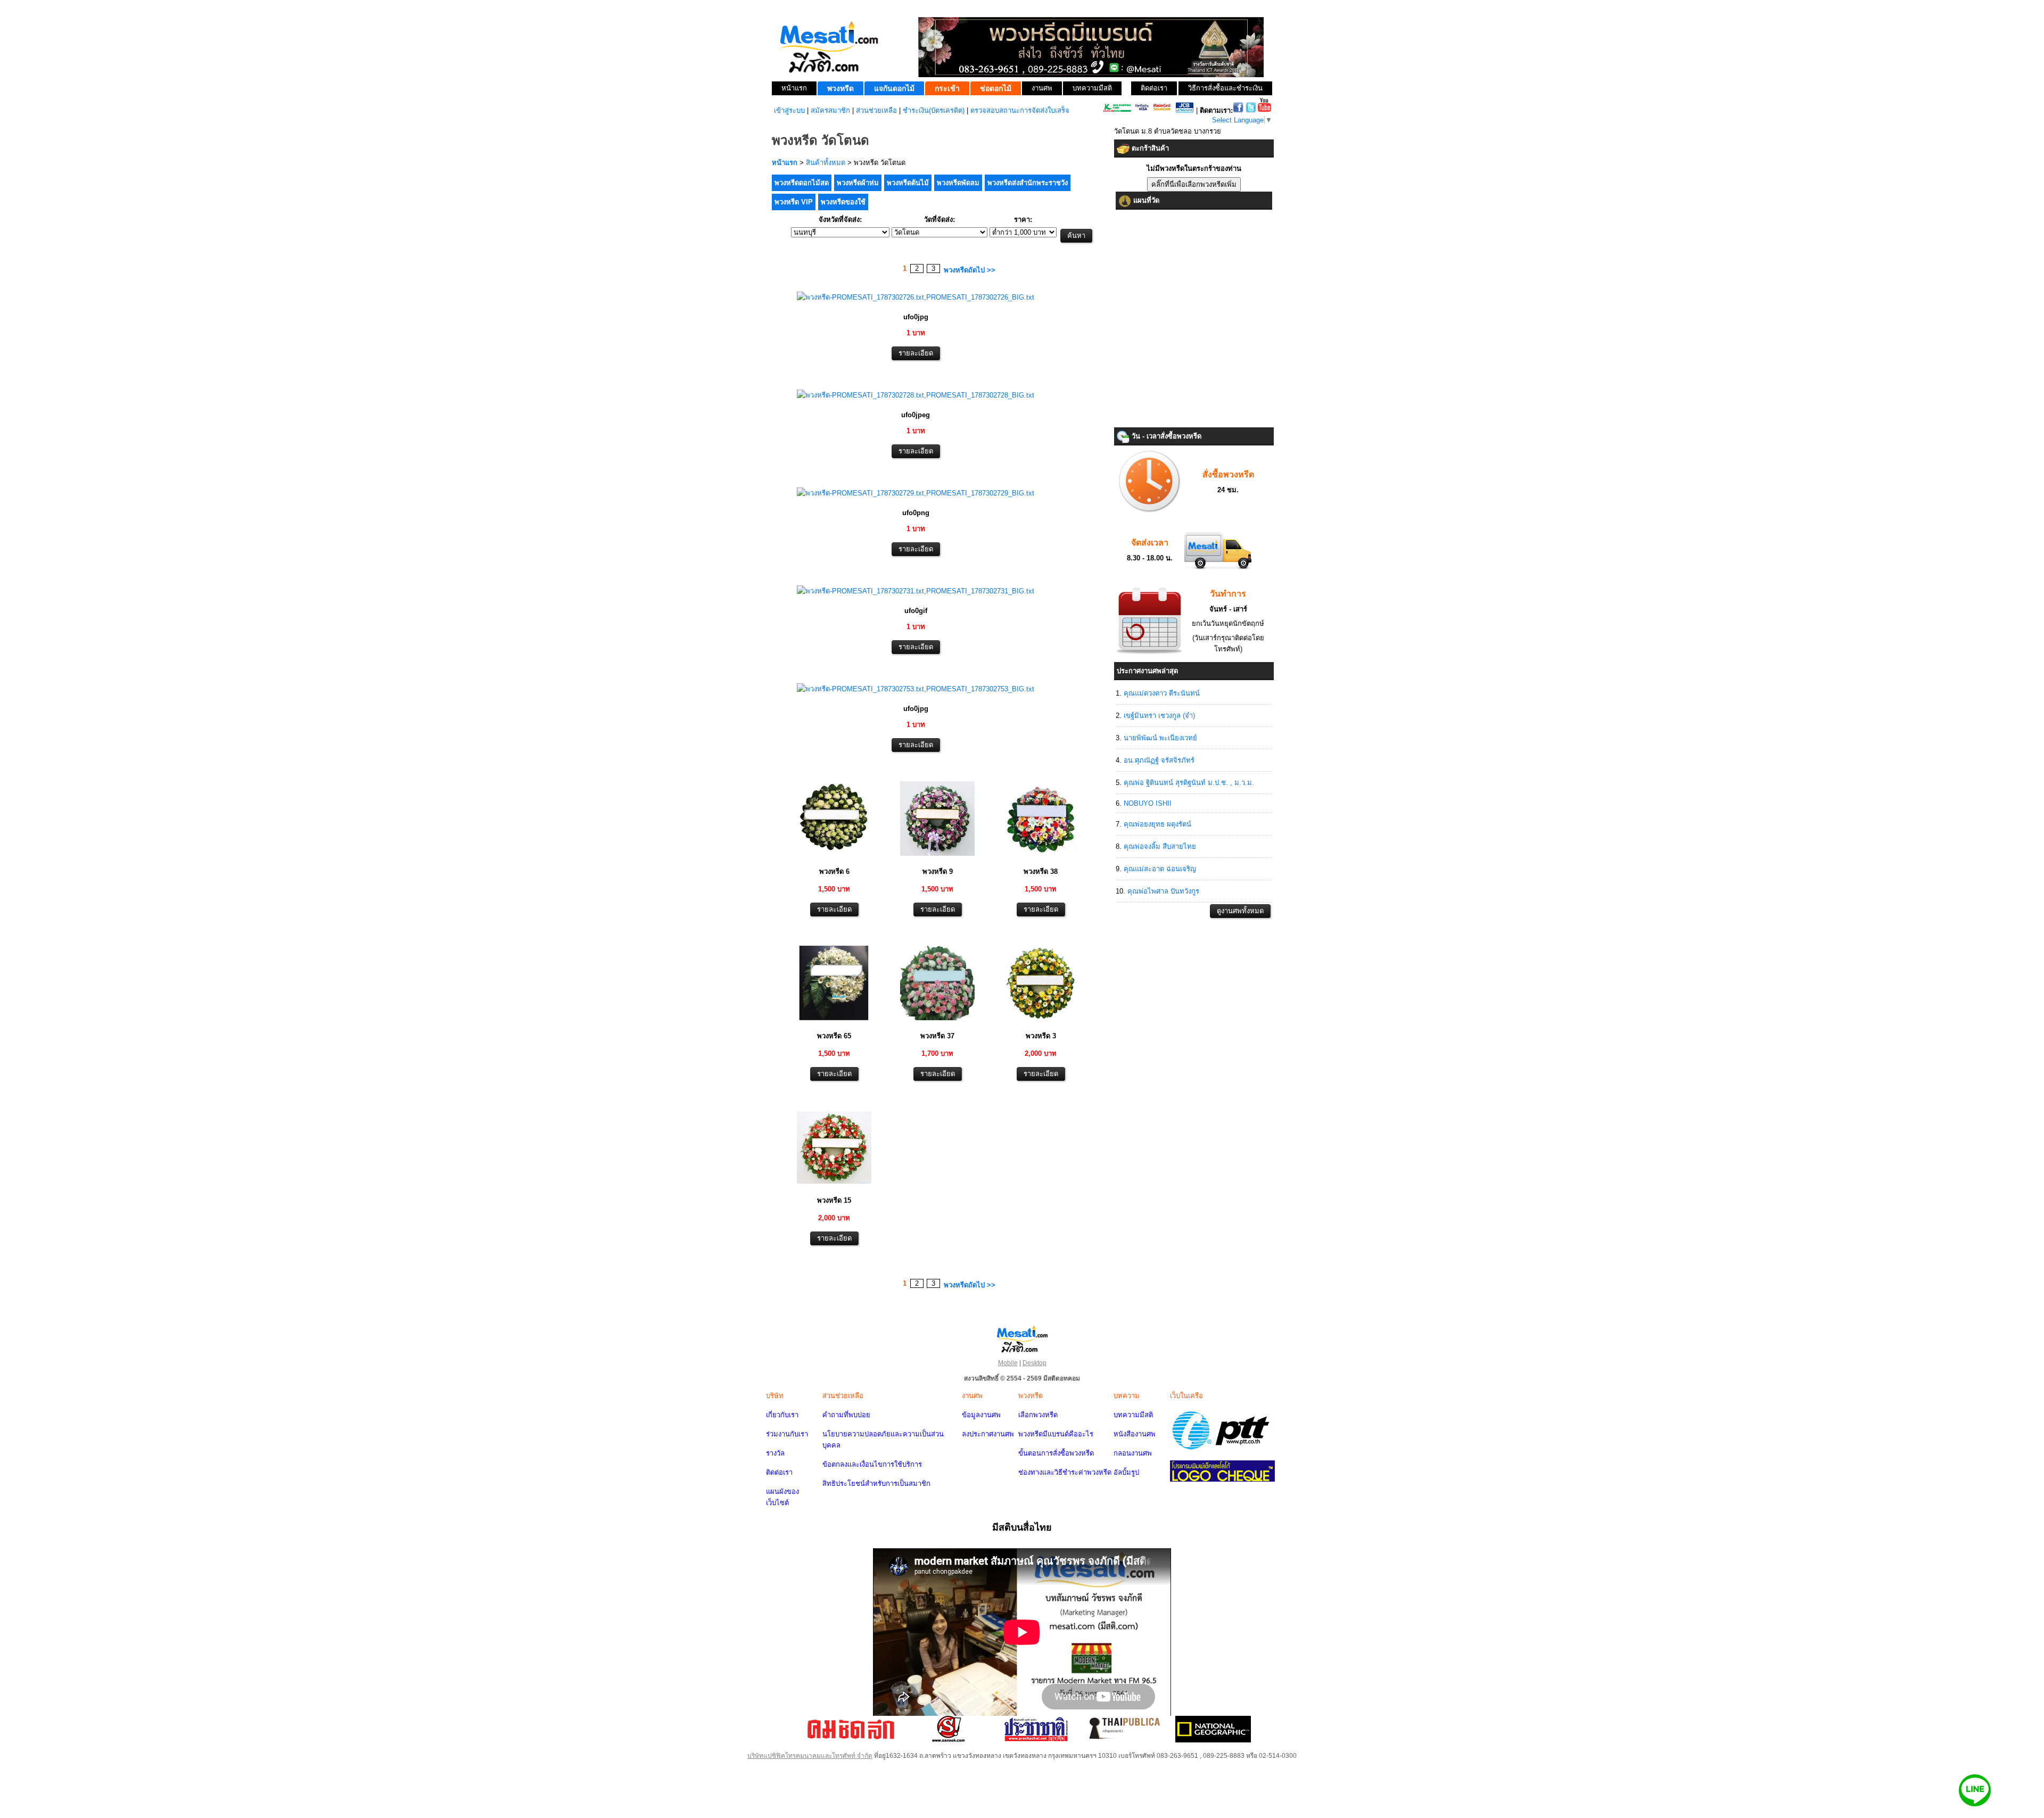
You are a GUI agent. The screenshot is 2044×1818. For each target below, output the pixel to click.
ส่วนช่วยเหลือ (876, 110)
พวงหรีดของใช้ (843, 202)
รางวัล (775, 1453)
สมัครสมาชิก (830, 110)
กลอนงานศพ (1133, 1453)
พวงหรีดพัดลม (958, 183)
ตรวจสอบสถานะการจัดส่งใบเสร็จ (1020, 110)
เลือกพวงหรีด (1038, 1415)
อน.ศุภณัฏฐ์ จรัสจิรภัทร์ (1159, 760)
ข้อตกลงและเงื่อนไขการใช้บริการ (872, 1464)
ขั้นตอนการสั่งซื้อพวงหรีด (1056, 1453)
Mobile (1008, 1363)
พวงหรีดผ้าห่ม (858, 183)
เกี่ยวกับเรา (782, 1415)
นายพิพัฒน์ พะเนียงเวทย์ (1160, 738)
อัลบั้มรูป (1126, 1472)
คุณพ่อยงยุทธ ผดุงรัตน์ (1157, 824)
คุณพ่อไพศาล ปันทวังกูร (1163, 891)
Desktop (1035, 1363)
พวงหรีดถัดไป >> (970, 270)
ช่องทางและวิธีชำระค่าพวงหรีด (1065, 1472)
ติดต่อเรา (779, 1472)
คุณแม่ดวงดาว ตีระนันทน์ (1162, 693)
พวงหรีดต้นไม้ (908, 183)
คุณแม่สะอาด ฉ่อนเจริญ (1160, 869)
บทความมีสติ (1133, 1415)
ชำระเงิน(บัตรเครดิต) (934, 110)
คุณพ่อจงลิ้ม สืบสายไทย (1160, 846)
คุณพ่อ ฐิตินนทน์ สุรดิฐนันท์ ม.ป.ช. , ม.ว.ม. (1189, 783)
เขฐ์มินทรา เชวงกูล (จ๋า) (1159, 716)
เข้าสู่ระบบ (789, 110)
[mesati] (1022, 1338)
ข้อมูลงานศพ (981, 1415)
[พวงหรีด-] (916, 297)
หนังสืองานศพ (1135, 1434)
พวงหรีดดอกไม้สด (802, 183)
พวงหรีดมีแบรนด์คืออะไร (1056, 1434)
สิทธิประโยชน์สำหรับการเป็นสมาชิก (876, 1484)
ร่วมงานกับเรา (787, 1434)
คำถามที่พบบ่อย (846, 1415)
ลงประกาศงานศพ (988, 1434)
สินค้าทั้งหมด (826, 163)
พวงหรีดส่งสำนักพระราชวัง (1028, 183)
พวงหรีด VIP (794, 202)
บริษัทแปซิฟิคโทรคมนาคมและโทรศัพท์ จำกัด (810, 1756)
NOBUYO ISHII (1148, 803)
